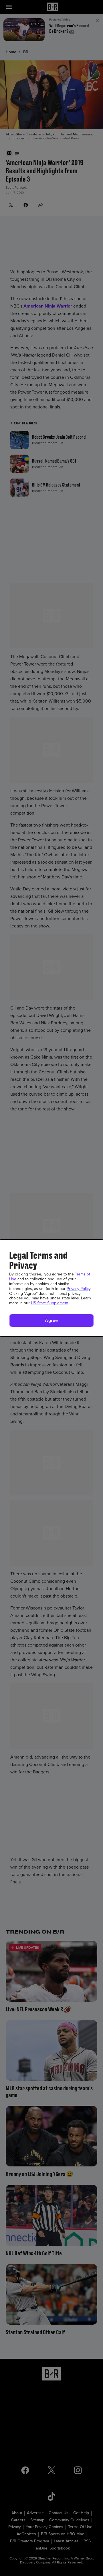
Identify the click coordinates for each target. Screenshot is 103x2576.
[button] (51, 1320)
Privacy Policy (79, 1289)
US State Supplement (50, 1303)
